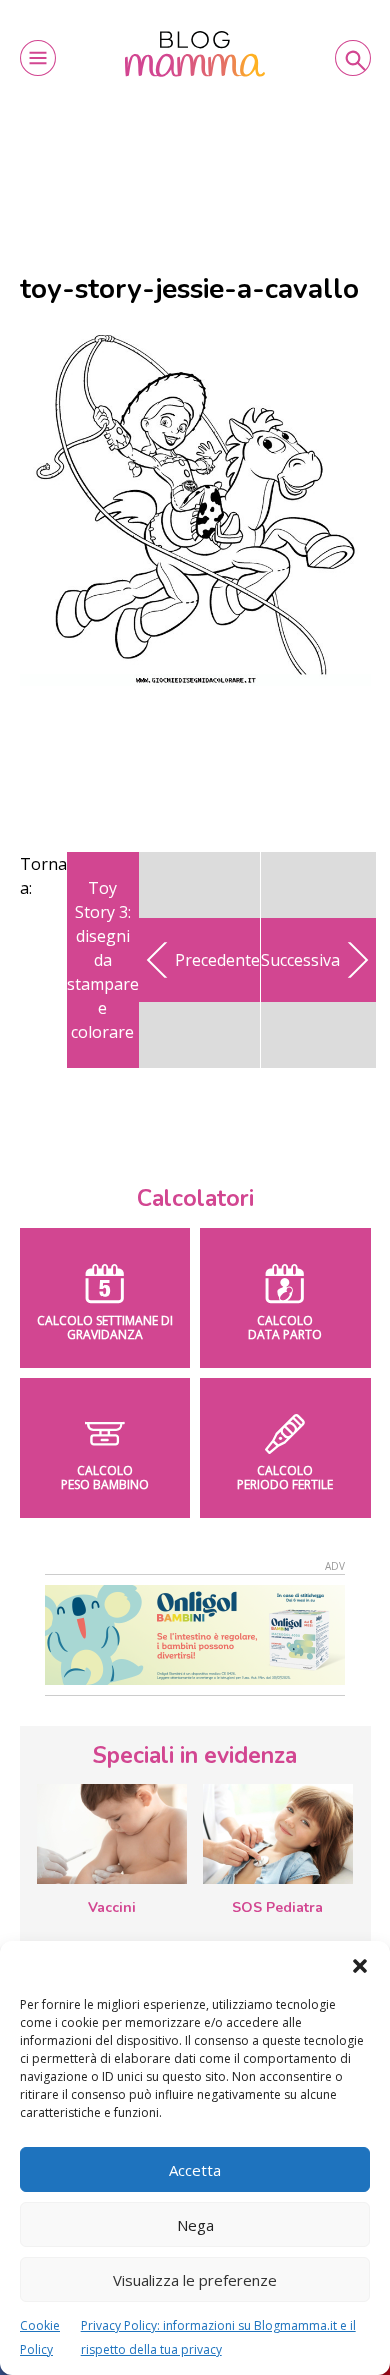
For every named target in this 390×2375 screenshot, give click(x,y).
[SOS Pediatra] (278, 1834)
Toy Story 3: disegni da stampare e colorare (103, 960)
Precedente (217, 960)
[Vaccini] (112, 1834)
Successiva (300, 960)
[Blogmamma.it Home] (195, 54)
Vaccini (112, 1907)
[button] (360, 1966)
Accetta (195, 2170)
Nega (195, 2225)
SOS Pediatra (277, 1907)
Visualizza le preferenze (195, 2280)
